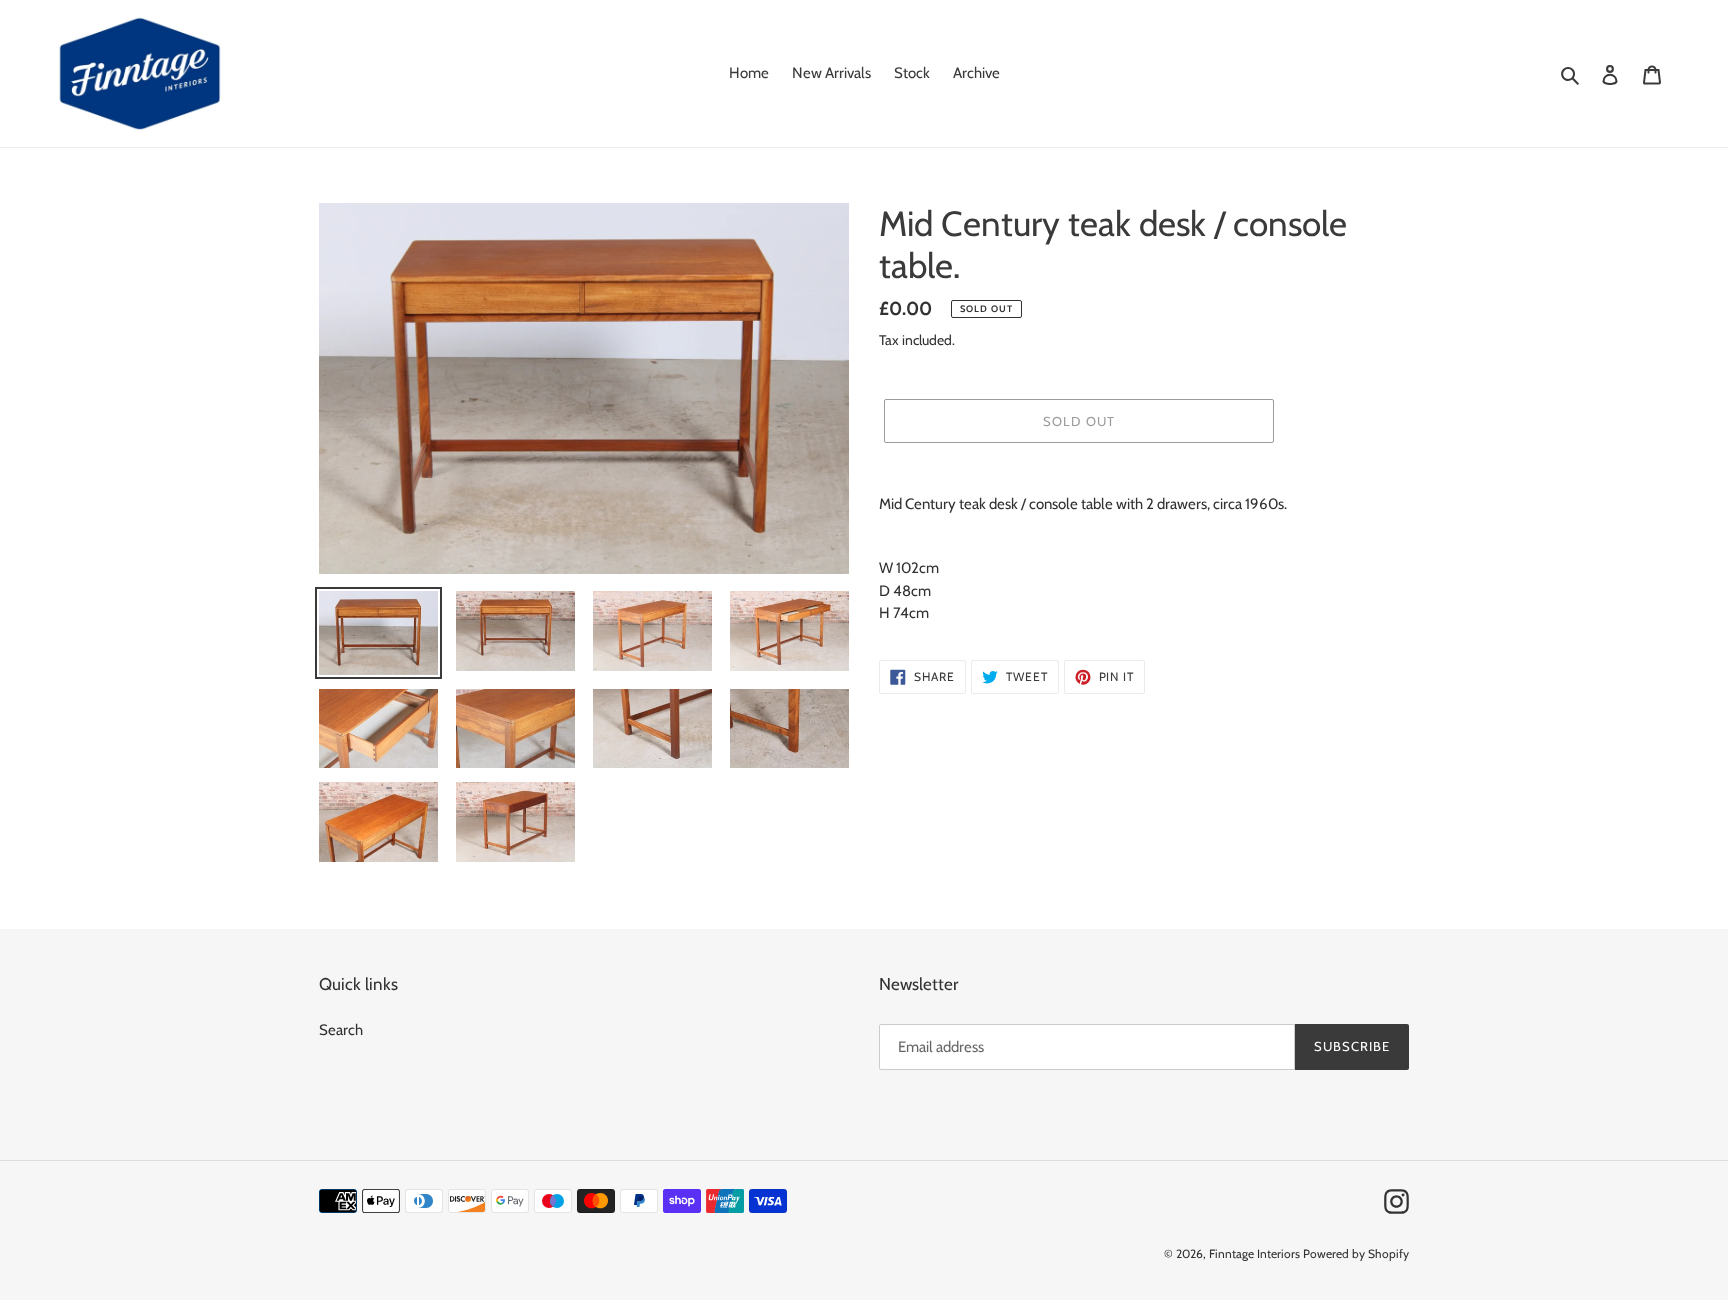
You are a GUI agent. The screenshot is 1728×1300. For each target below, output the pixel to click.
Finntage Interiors (1254, 1253)
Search (341, 1030)
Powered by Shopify (1356, 1253)
